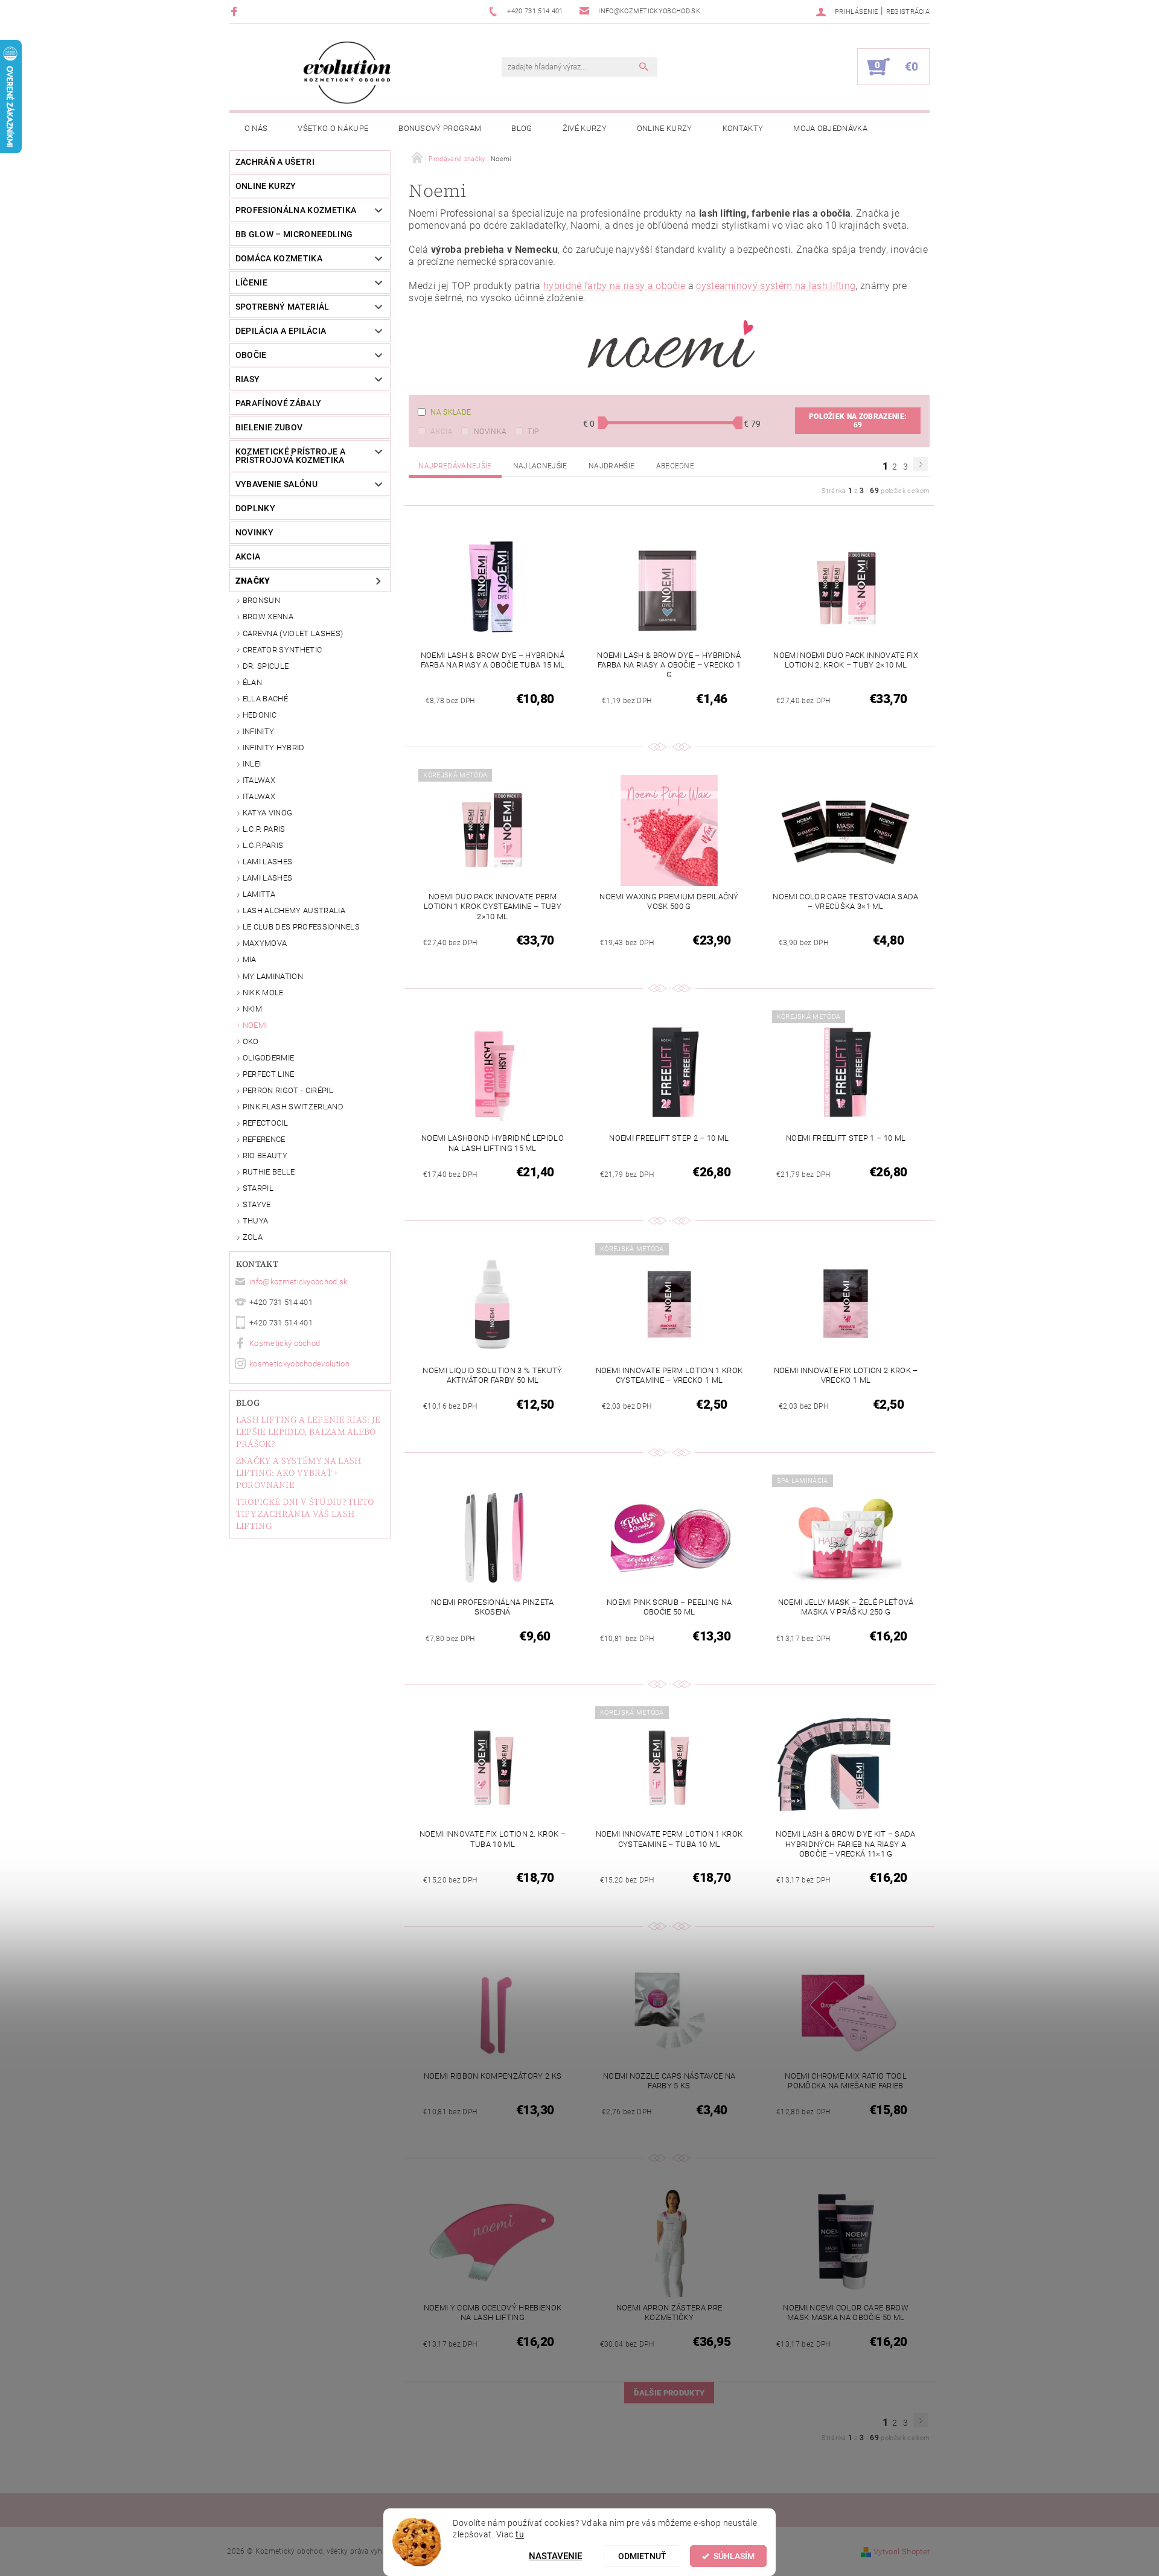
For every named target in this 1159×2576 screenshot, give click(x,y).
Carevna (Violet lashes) (293, 633)
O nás (256, 128)
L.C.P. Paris (264, 829)
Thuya (256, 1221)
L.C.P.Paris (263, 845)
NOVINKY (254, 532)
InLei (252, 764)
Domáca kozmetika (279, 258)
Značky (253, 581)
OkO (251, 1041)
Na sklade (451, 412)
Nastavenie (555, 2556)
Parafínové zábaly (278, 403)
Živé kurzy (585, 128)
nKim (252, 1009)
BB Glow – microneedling (294, 234)
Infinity (259, 731)
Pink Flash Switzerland (293, 1107)
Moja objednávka (830, 128)
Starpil (258, 1188)
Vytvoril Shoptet (902, 2552)
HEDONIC (260, 715)
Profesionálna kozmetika (296, 210)
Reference (264, 1139)
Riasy (248, 379)
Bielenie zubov (269, 427)
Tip (533, 432)
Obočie (251, 355)
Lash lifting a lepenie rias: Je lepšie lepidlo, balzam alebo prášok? (308, 1432)
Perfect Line (269, 1074)
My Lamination (273, 976)
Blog (522, 128)
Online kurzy (665, 128)
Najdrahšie (611, 466)
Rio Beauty (265, 1156)
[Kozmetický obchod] (347, 73)
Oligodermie (269, 1058)
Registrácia (908, 12)
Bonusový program (440, 128)
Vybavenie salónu (276, 484)
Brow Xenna (268, 617)
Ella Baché (265, 699)
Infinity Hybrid (274, 748)
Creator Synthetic (282, 650)
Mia (250, 959)
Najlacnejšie (540, 466)
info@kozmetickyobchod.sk (299, 1282)
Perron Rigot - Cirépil (288, 1090)
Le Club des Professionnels (301, 927)
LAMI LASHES (268, 862)
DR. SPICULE (266, 666)
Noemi (255, 1025)
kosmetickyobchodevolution (299, 1364)
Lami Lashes (268, 878)
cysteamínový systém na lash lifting (776, 286)
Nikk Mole (263, 993)
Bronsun (261, 600)
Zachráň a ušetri (275, 162)
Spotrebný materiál (283, 307)
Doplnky (255, 508)
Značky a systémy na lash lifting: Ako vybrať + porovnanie (299, 1473)
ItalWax (259, 780)
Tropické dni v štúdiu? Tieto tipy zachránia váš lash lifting (305, 1514)
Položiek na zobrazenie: (858, 421)
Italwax (259, 796)
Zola (253, 1237)
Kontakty (743, 128)
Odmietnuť (642, 2556)
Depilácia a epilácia (281, 331)
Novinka (490, 432)
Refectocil (265, 1123)
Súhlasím (734, 2556)
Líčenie (251, 282)
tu (520, 2534)
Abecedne (675, 466)
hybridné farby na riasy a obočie (614, 286)
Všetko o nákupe (333, 128)
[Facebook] (236, 11)
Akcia (442, 432)
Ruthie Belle (269, 1172)
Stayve (257, 1204)
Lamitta (259, 894)
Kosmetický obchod (285, 1343)
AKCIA (248, 556)
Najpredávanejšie (455, 466)
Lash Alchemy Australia (294, 910)
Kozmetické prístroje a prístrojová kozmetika (290, 456)
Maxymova (265, 943)
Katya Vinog (268, 813)
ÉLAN (252, 682)
